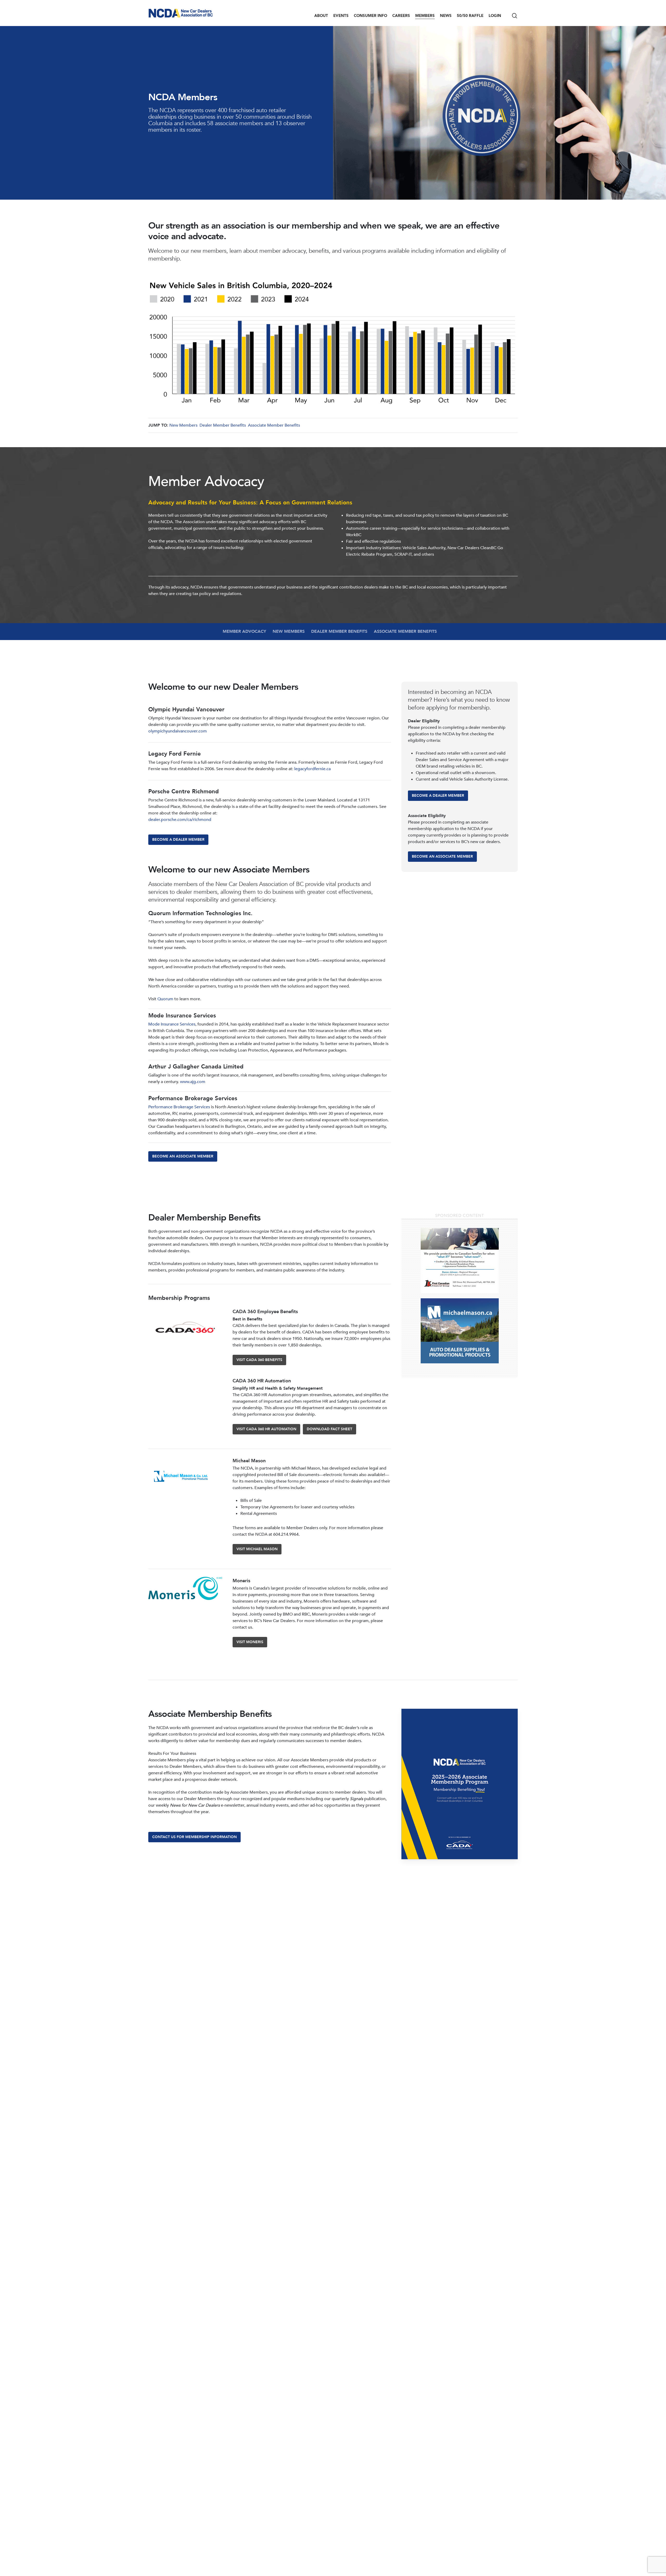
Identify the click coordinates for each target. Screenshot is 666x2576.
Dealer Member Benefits (223, 425)
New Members (183, 425)
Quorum (166, 999)
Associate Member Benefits (274, 425)
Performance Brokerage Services (179, 1107)
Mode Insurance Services (172, 1024)
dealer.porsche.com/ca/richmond (180, 820)
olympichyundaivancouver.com (178, 731)
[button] (178, 840)
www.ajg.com (193, 1082)
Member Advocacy (244, 631)
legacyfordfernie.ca (312, 769)
